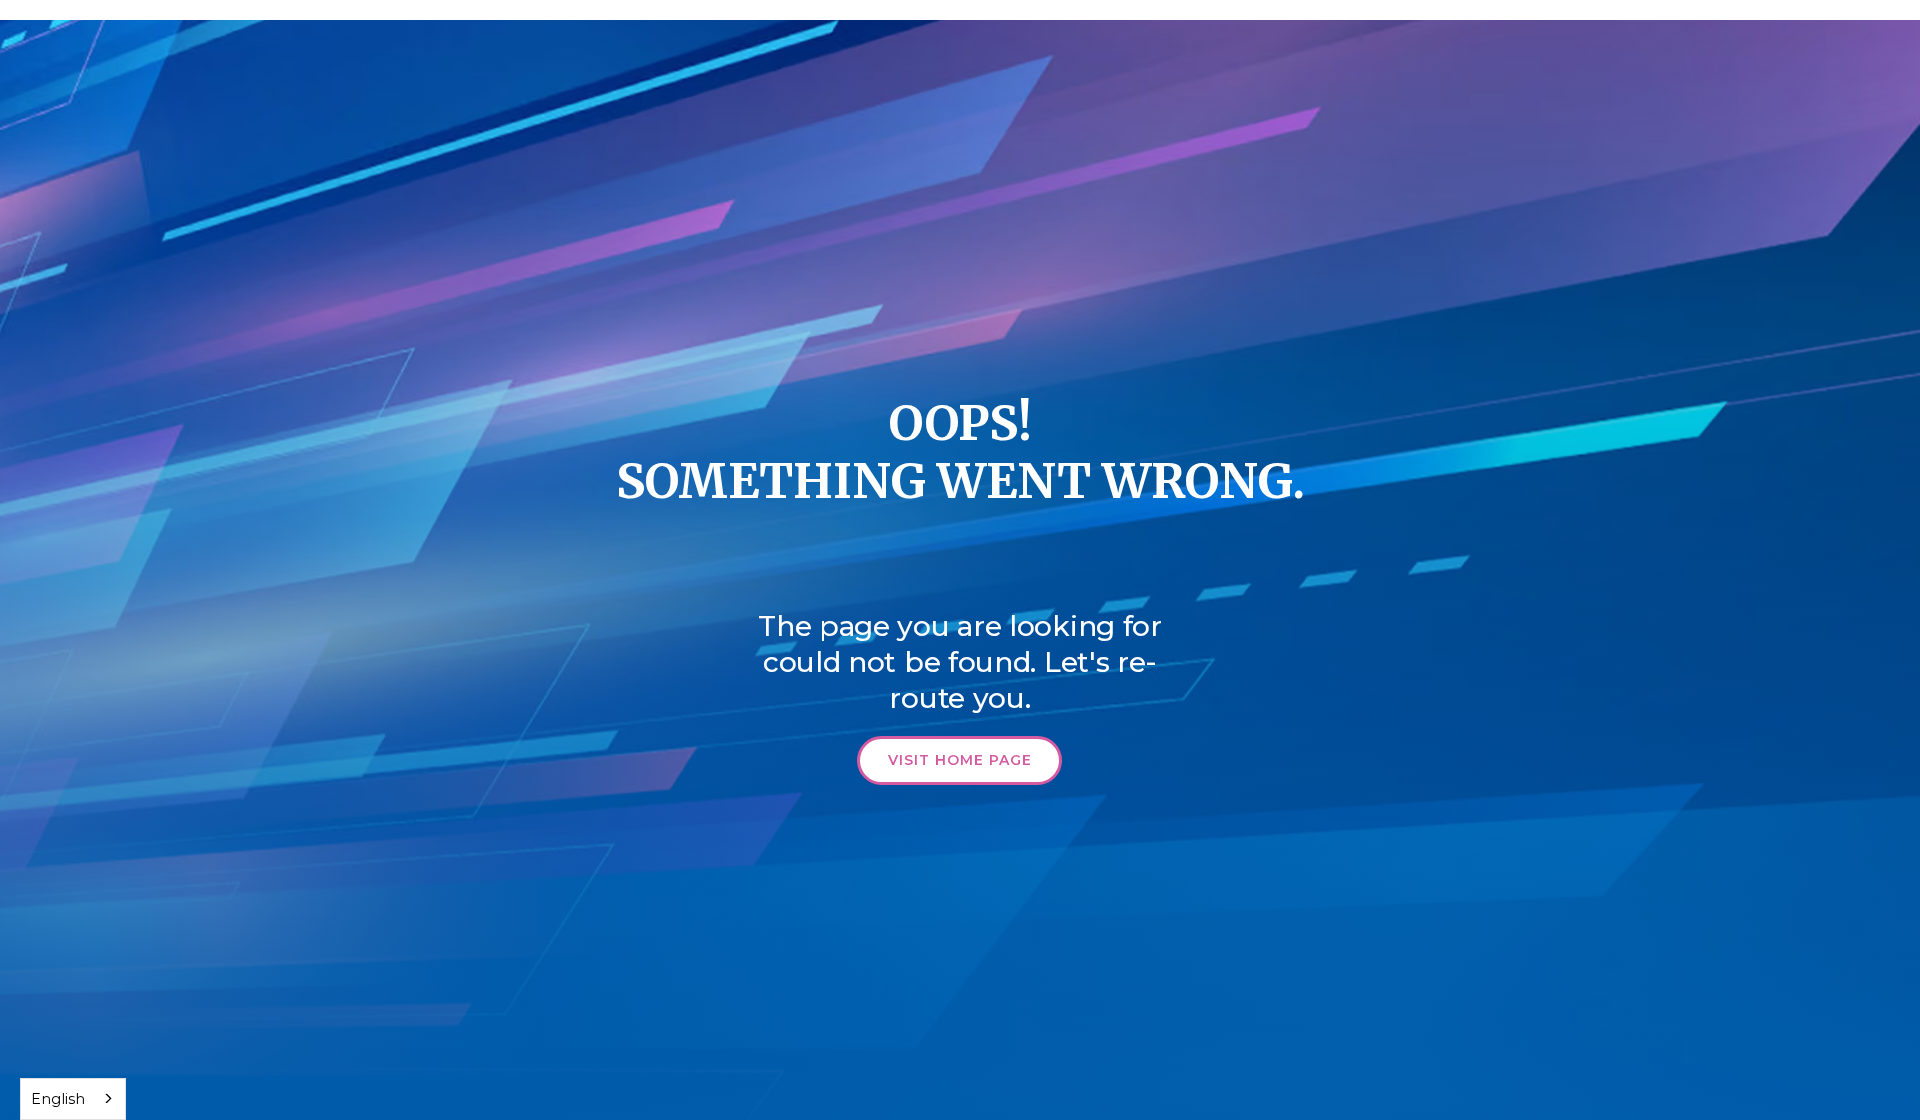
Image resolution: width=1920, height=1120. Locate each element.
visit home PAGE (960, 760)
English (58, 1099)
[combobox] (73, 1099)
